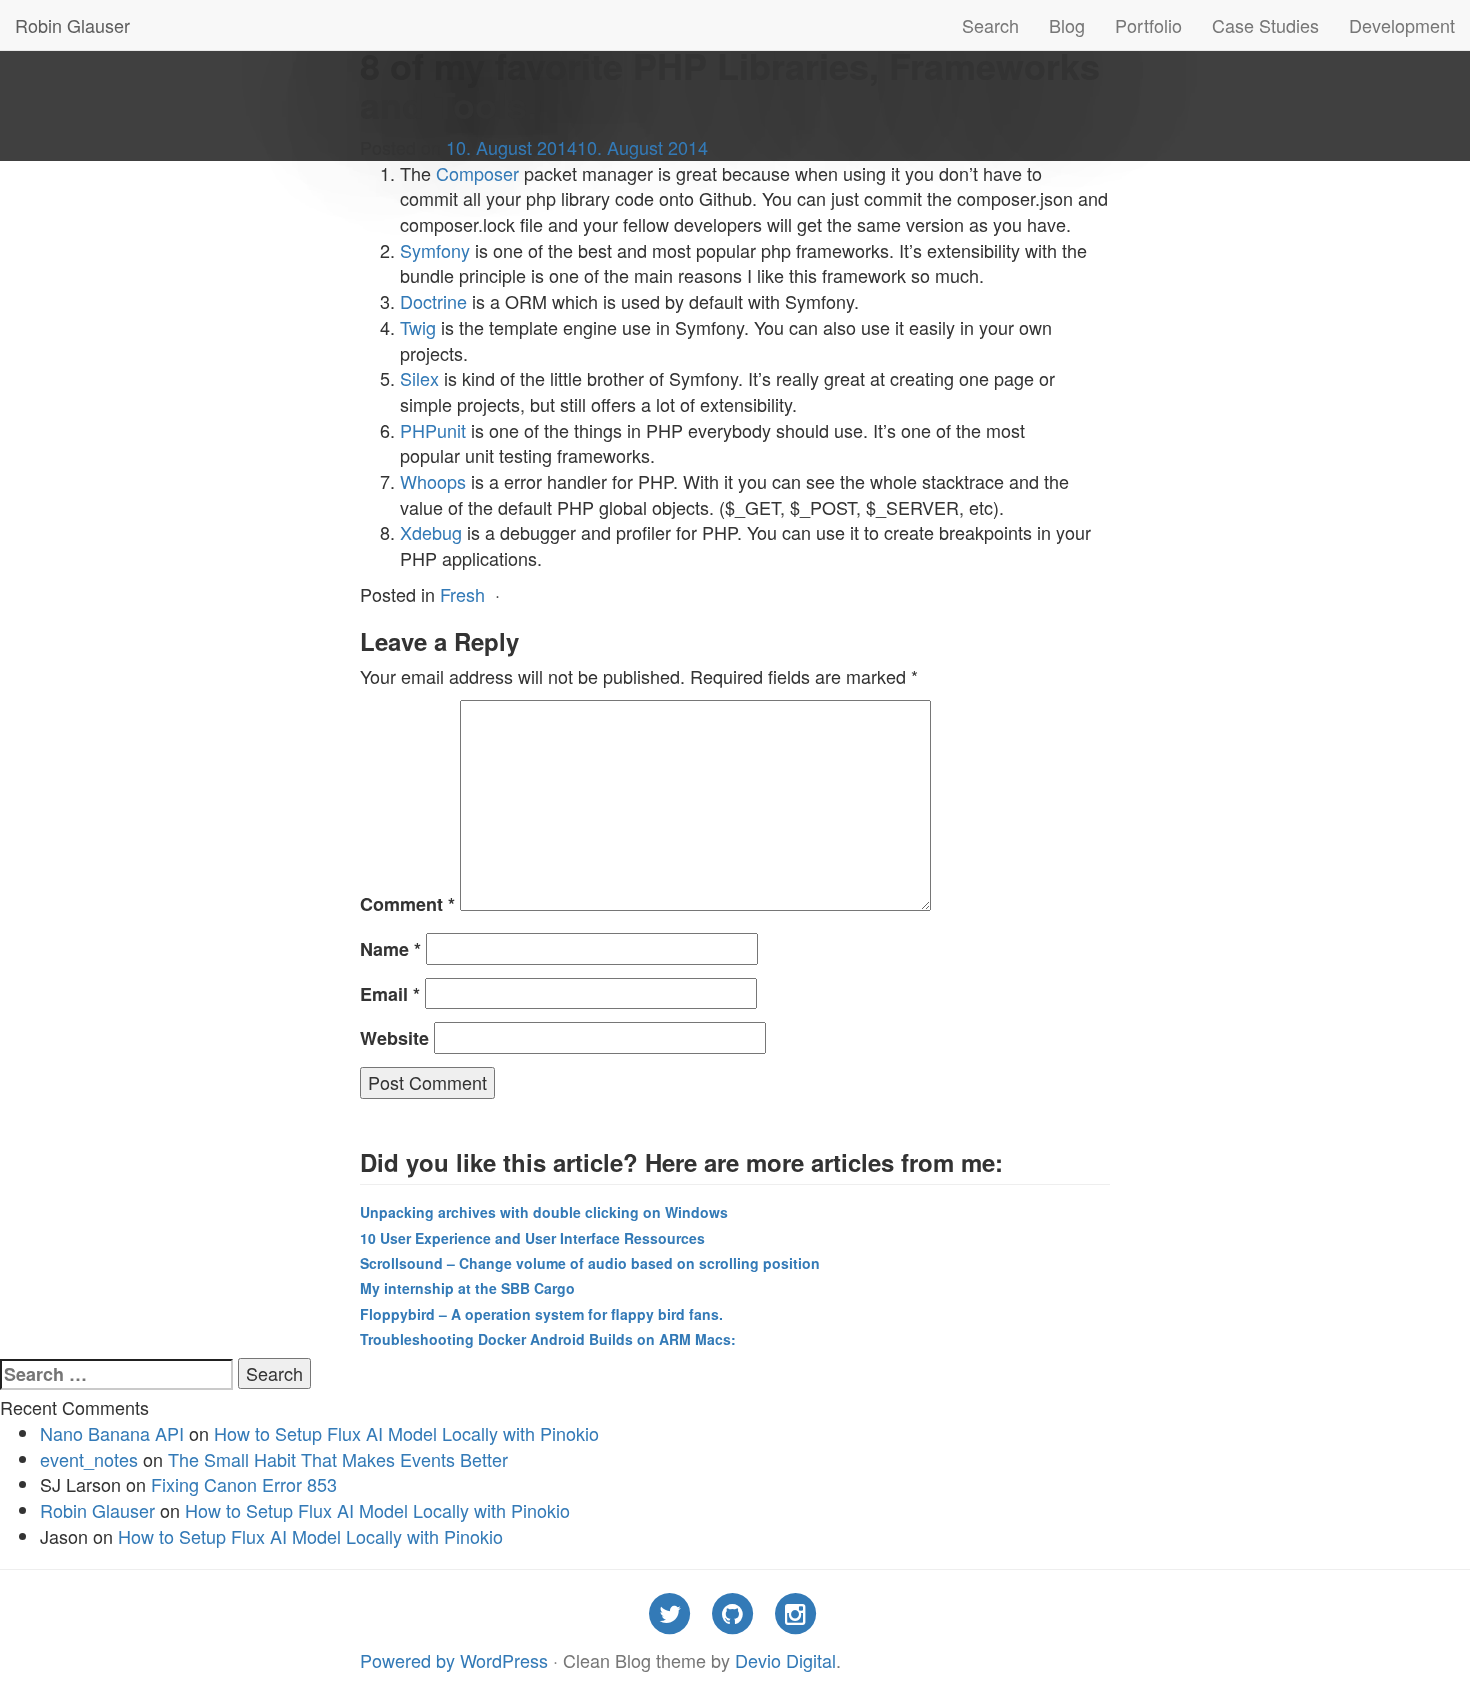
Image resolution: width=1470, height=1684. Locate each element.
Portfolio (1148, 25)
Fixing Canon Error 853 (244, 1484)
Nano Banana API (112, 1433)
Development (1402, 25)
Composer (477, 173)
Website (394, 1038)
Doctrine (433, 301)
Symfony (435, 250)
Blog (1067, 25)
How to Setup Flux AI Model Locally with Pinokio (406, 1433)
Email (390, 994)
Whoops (433, 481)
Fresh (462, 594)
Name (390, 949)
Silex (419, 378)
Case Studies (1265, 25)
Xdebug (431, 532)
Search (990, 25)
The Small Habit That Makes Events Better (338, 1459)
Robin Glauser (72, 25)
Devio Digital (785, 1660)
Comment (407, 904)
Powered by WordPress (454, 1660)
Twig (418, 327)
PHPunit (433, 430)
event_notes (89, 1459)
